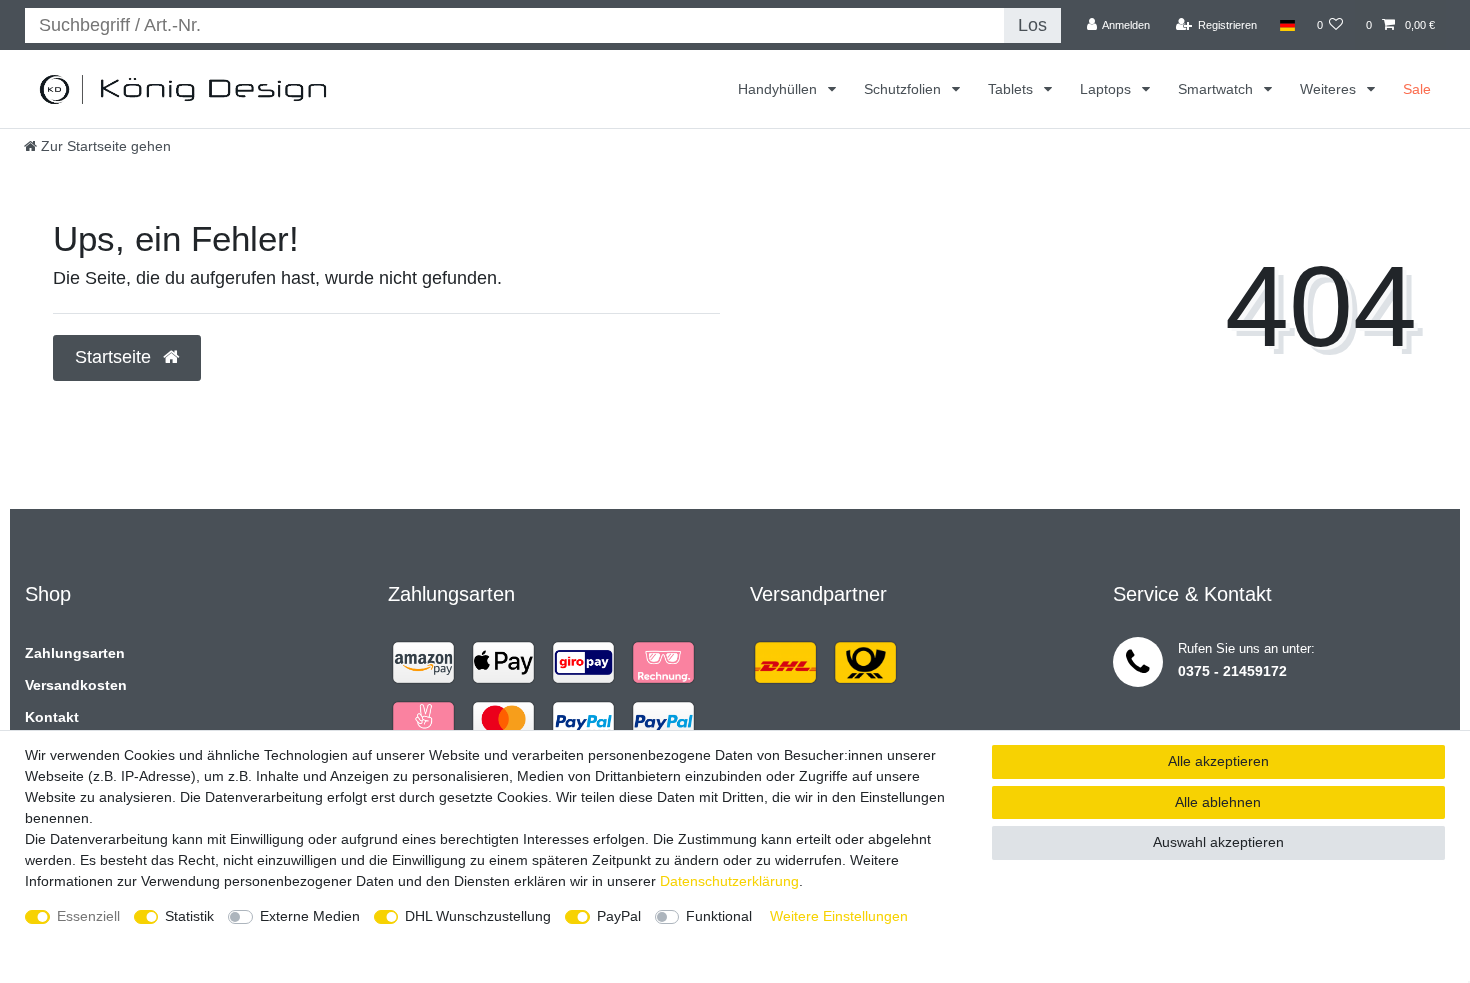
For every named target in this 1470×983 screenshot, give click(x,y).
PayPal (619, 916)
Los (1032, 25)
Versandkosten (76, 685)
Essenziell (88, 916)
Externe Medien (310, 916)
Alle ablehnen (1218, 802)
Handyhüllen (779, 89)
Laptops (1107, 89)
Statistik (189, 916)
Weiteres (1330, 89)
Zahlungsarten (75, 653)
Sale (1417, 89)
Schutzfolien (904, 89)
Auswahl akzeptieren (1218, 842)
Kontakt (52, 717)
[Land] (1286, 25)
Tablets (1012, 89)
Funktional (719, 916)
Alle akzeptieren (1218, 761)
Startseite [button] (115, 357)
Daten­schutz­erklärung (729, 881)
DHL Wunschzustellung (478, 916)
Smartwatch (1217, 89)
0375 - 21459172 (1232, 671)
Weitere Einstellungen (839, 916)
